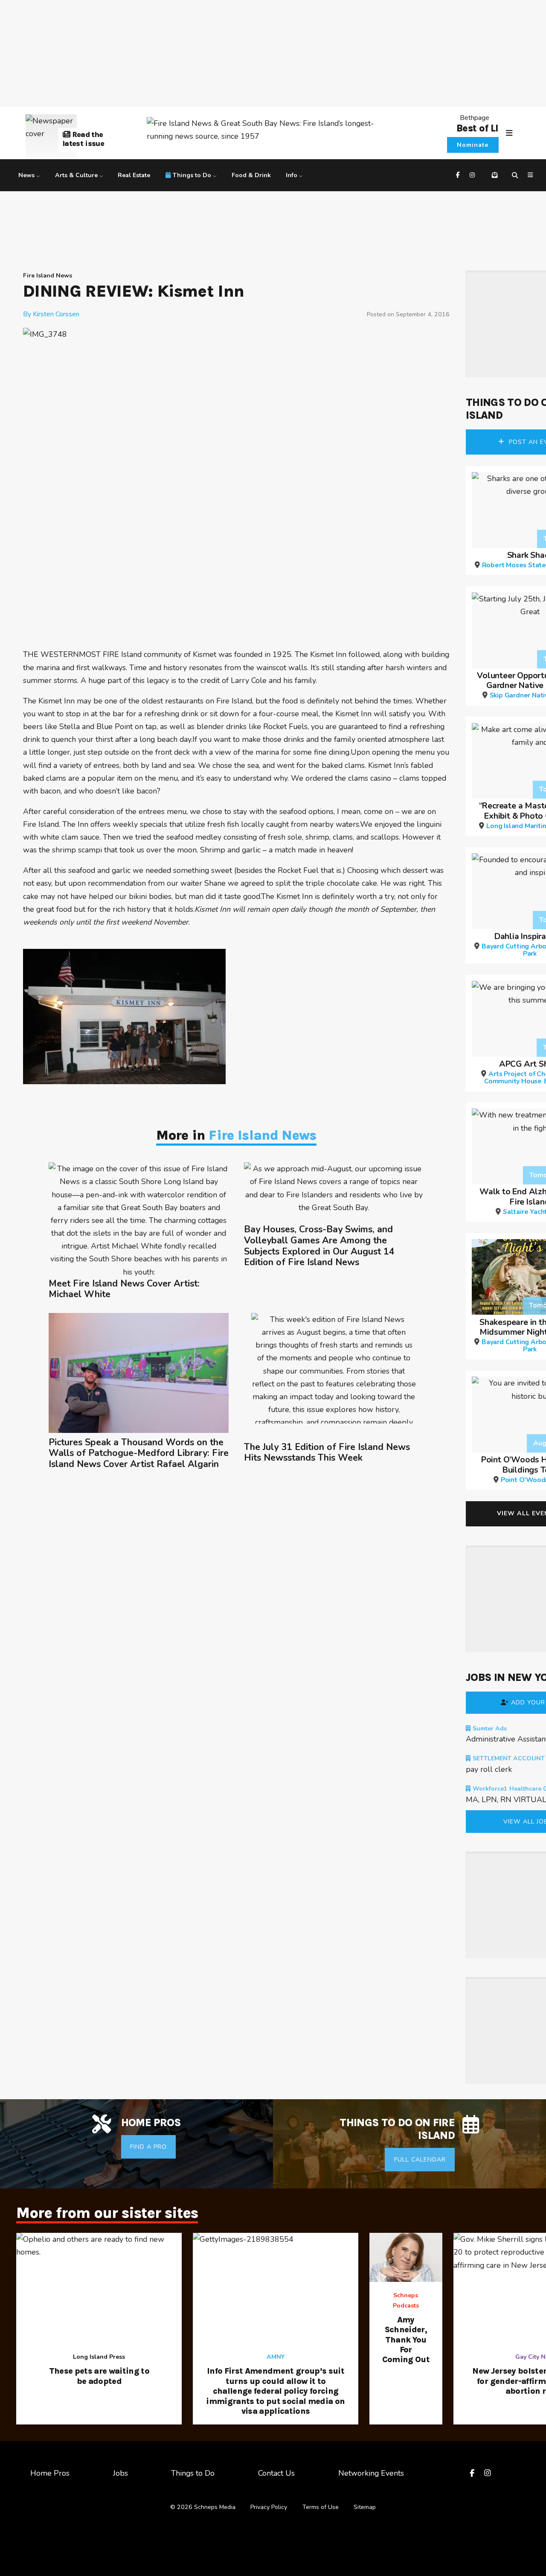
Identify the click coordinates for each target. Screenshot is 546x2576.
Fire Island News (48, 276)
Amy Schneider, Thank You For (406, 2340)
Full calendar (420, 2160)
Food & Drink (251, 175)
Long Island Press (99, 2357)
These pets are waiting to (99, 2376)
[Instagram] (473, 175)
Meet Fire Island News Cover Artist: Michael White (124, 1289)
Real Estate (134, 175)
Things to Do (192, 175)
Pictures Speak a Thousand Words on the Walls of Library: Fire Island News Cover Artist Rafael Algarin (139, 1454)
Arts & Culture (76, 175)
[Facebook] (459, 175)
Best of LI (477, 128)
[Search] (516, 175)
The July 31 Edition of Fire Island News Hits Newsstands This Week (327, 1453)
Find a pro (148, 2147)
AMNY (276, 2357)
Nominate (473, 145)
